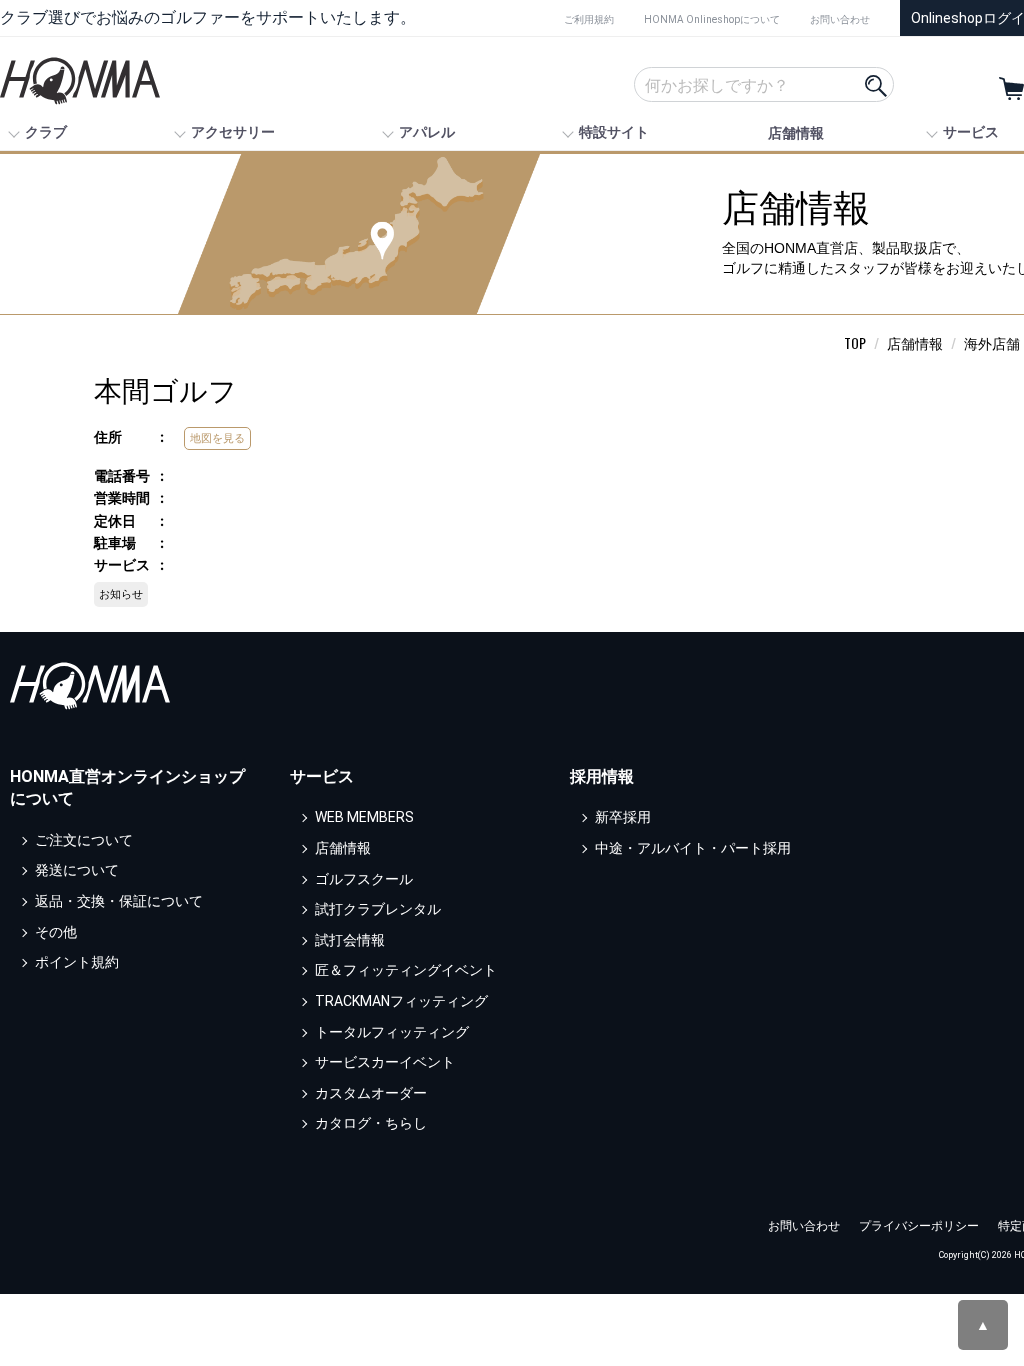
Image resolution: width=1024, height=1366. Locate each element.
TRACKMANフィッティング (401, 1001)
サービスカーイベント (385, 1062)
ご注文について (84, 840)
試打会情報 (350, 940)
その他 (56, 932)
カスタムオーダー (371, 1093)
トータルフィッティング (392, 1032)
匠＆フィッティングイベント (406, 971)
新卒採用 (623, 818)
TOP (855, 342)
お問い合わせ (840, 19)
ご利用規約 (589, 19)
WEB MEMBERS (364, 818)
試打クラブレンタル (378, 909)
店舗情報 (796, 133)
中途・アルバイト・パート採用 (693, 848)
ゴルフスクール (364, 879)
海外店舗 (992, 342)
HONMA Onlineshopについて (712, 19)
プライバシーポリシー (919, 1226)
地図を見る (217, 438)
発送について (77, 871)
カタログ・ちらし (371, 1124)
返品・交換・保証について (119, 901)
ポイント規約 (77, 962)
